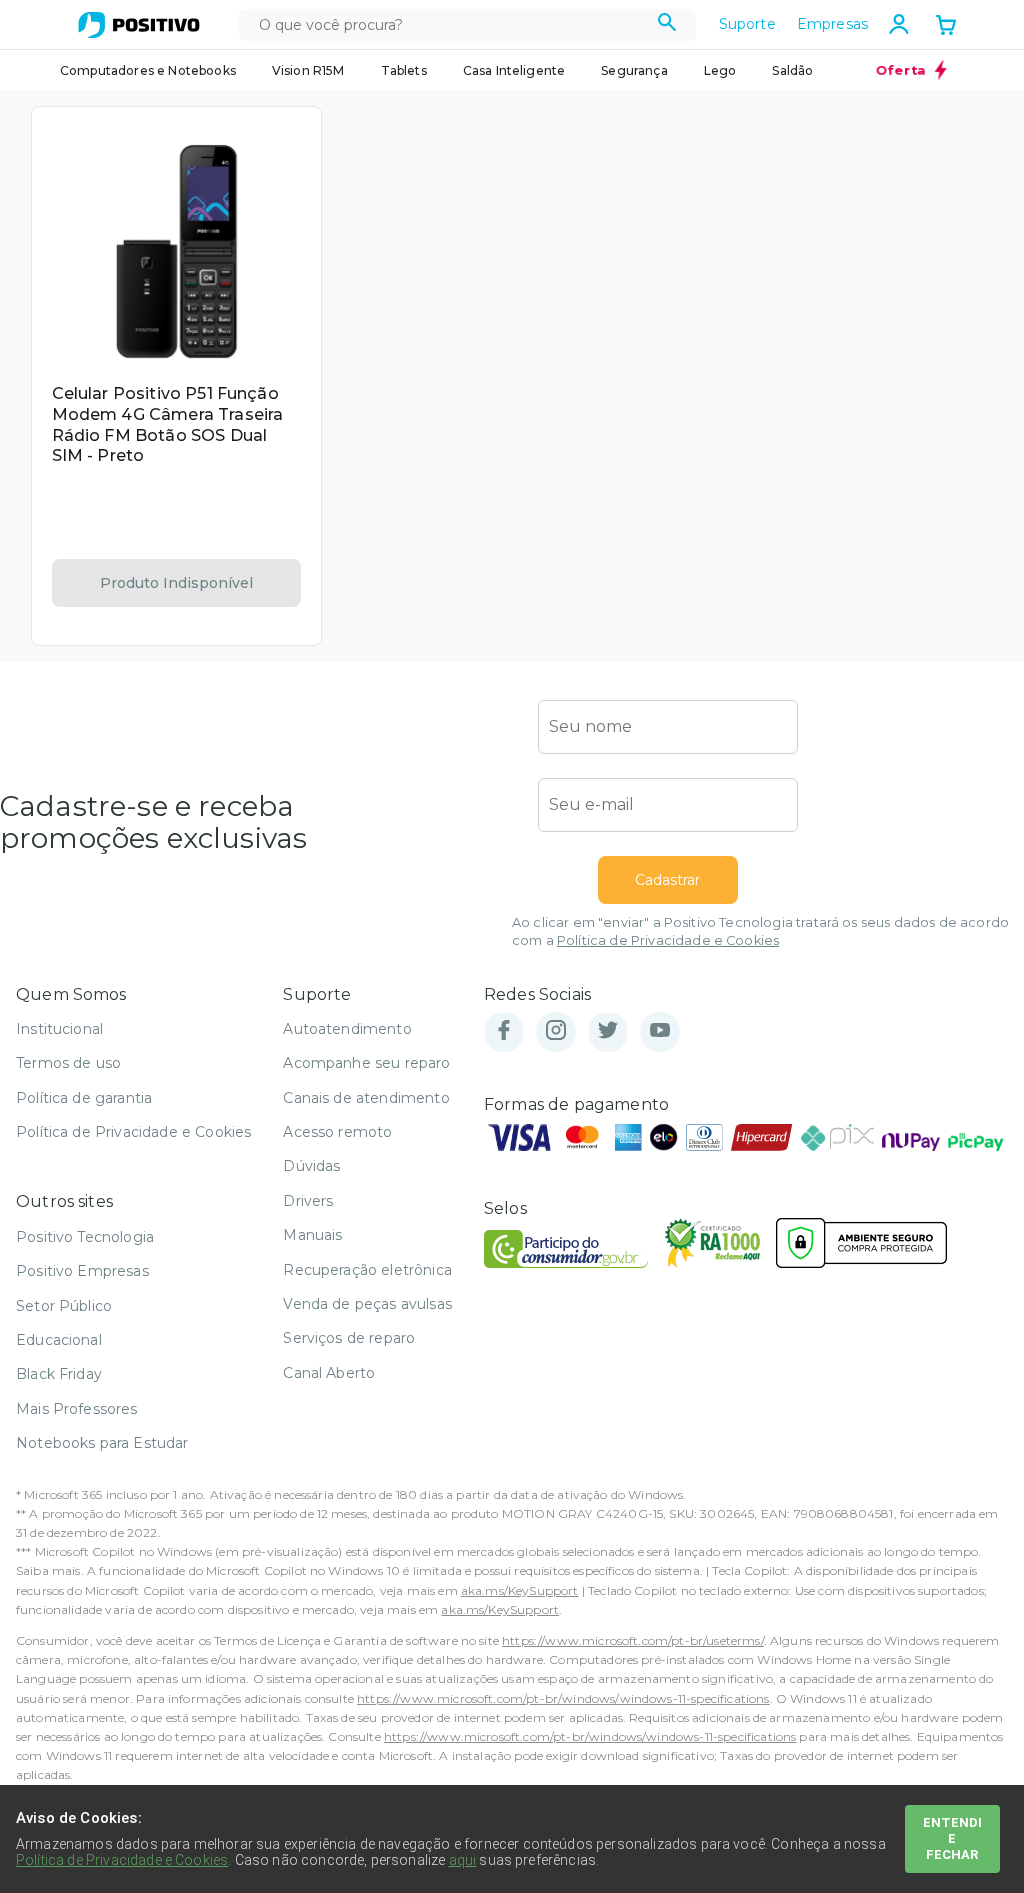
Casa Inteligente (514, 70)
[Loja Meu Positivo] (139, 25)
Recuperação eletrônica (367, 1270)
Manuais (312, 1235)
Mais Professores (77, 1409)
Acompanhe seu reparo (366, 1063)
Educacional (59, 1340)
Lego (720, 70)
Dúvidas (311, 1166)
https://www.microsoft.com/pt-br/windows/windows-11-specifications (563, 1698)
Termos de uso (68, 1063)
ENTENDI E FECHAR (952, 1838)
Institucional (59, 1029)
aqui (463, 1860)
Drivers (308, 1201)
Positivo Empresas (82, 1271)
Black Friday (59, 1374)
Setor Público (64, 1306)
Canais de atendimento (366, 1098)
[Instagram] (556, 1031)
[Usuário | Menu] (899, 24)
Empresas (832, 24)
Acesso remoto (337, 1132)
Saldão (792, 70)
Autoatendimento (347, 1029)
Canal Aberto (329, 1373)
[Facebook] (504, 1031)
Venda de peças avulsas (367, 1304)
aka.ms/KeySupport (520, 1590)
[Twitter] (608, 1031)
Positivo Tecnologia (85, 1237)
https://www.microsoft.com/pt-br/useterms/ (633, 1640)
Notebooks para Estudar (102, 1443)
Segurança (634, 70)
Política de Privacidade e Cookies (668, 940)
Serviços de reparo (349, 1338)
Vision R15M (308, 70)
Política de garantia (84, 1098)
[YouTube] (660, 1031)
